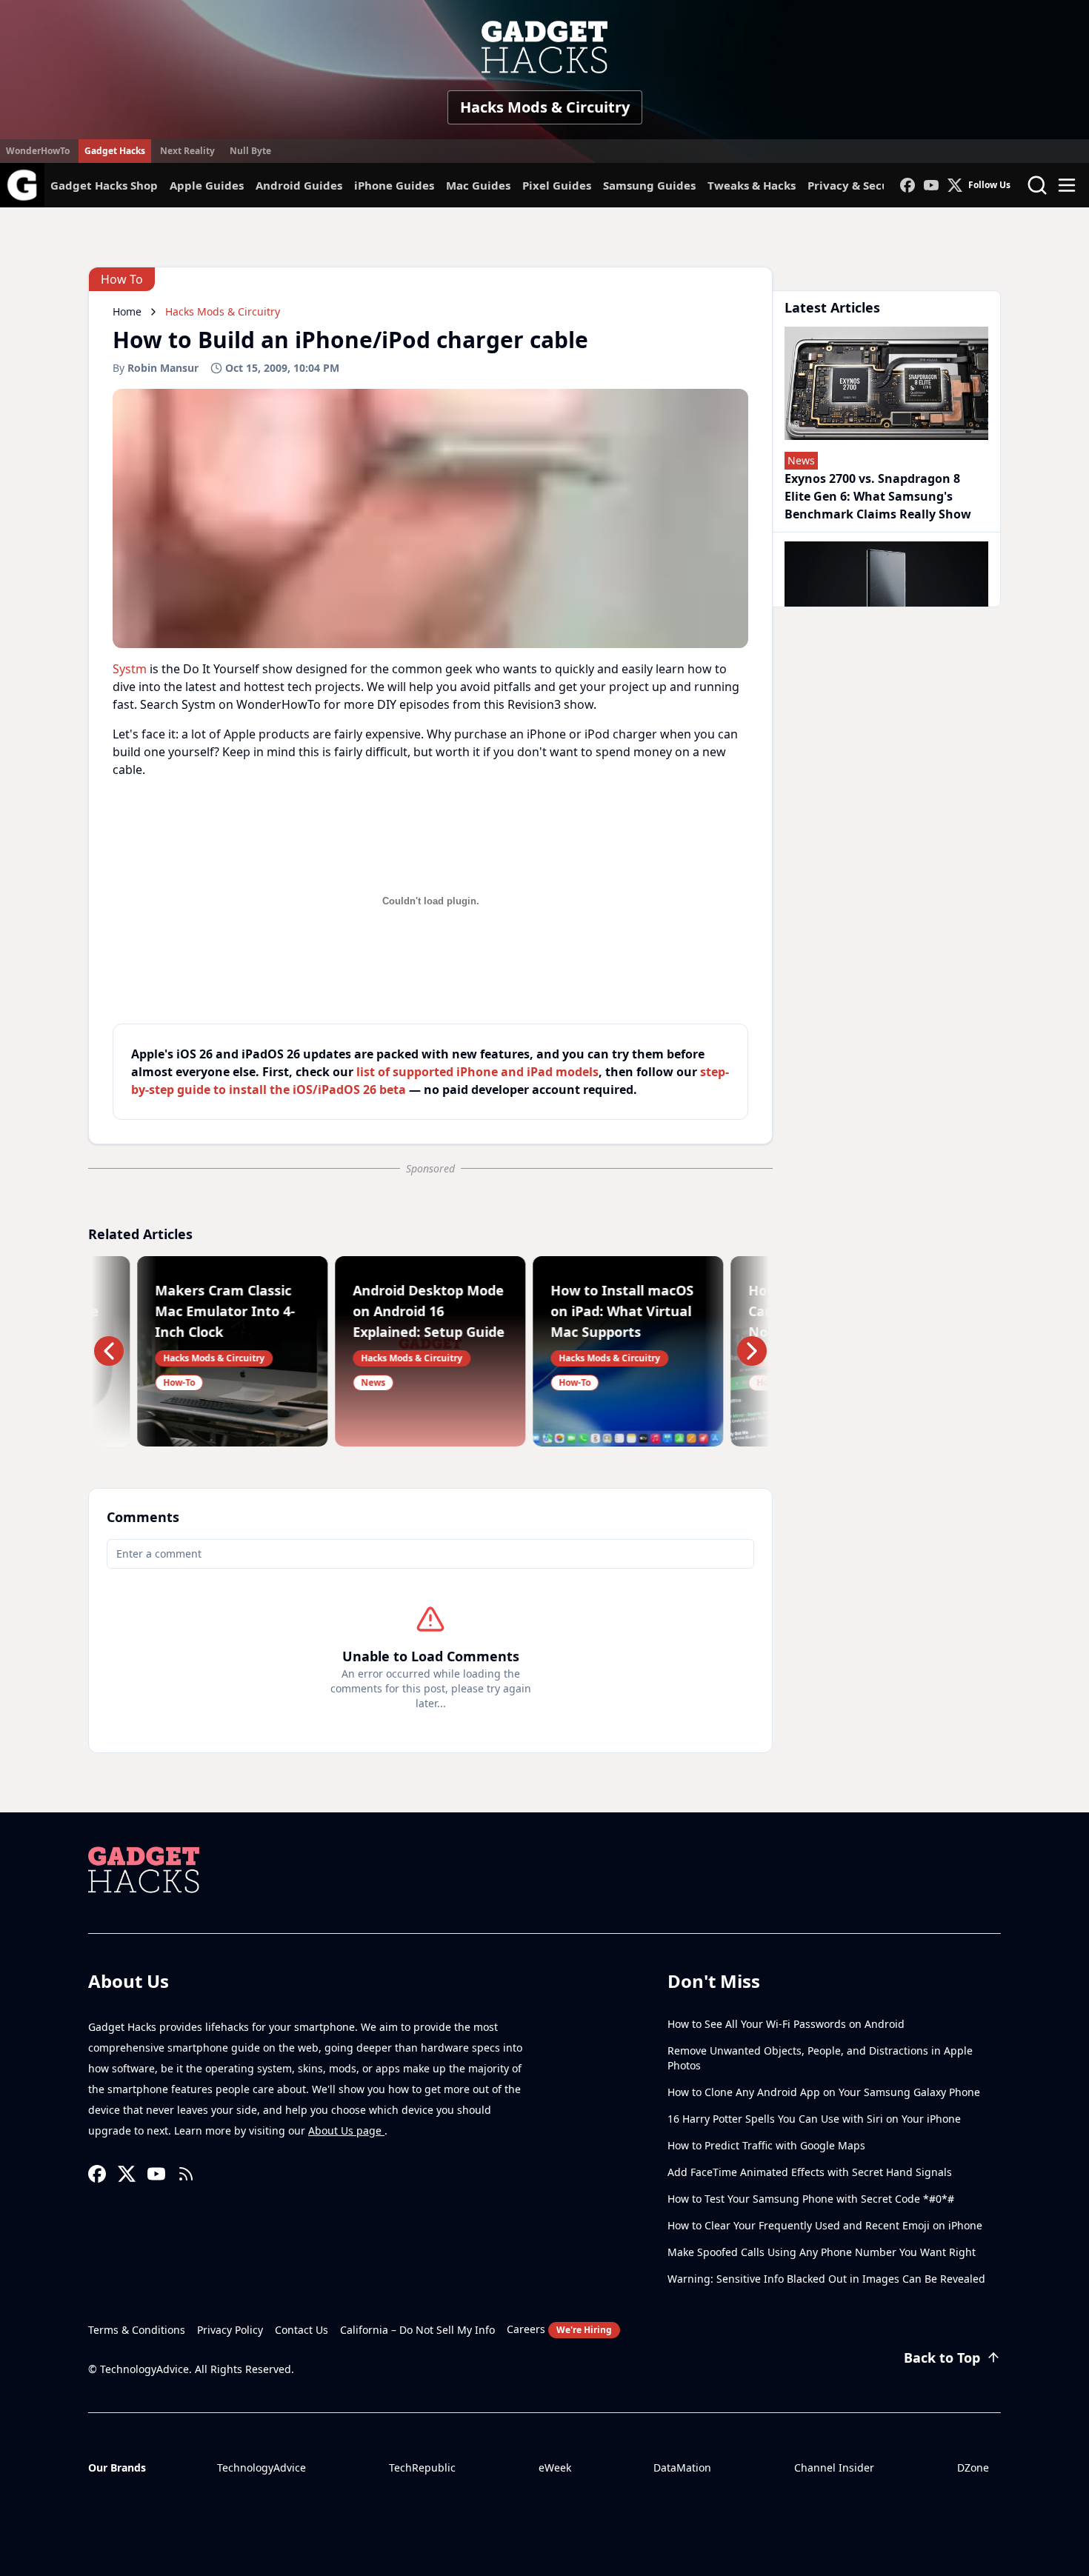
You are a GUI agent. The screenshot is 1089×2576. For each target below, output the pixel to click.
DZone (973, 2467)
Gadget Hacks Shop (104, 185)
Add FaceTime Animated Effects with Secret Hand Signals (810, 2172)
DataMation (682, 2467)
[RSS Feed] (186, 2174)
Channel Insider (834, 2467)
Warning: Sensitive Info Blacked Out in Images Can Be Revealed (826, 2279)
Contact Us (302, 2330)
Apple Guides (207, 185)
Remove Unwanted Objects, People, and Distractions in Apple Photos (820, 2058)
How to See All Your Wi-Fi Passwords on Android (786, 2024)
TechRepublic (422, 2467)
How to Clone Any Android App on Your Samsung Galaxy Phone (824, 2092)
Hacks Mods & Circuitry (545, 107)
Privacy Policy (230, 2330)
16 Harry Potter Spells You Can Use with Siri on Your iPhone (814, 2119)
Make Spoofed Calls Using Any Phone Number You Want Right (822, 2252)
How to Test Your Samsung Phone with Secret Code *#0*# (811, 2199)
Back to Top (942, 2358)
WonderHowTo (38, 151)
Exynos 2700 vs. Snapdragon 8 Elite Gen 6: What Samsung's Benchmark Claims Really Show (878, 496)
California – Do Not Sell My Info (417, 2330)
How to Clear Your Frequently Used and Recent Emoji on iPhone (825, 2225)
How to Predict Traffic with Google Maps (766, 2145)
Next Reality (187, 151)
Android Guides (299, 185)
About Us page (346, 2130)
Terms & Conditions (137, 2330)
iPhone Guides (394, 185)
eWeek (555, 2467)
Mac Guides (478, 185)
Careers (559, 2329)
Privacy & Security (859, 185)
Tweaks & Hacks (752, 185)
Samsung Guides (649, 185)
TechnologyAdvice (262, 2467)
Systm (130, 669)
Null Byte (250, 151)
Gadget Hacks (115, 151)
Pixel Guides (557, 185)
